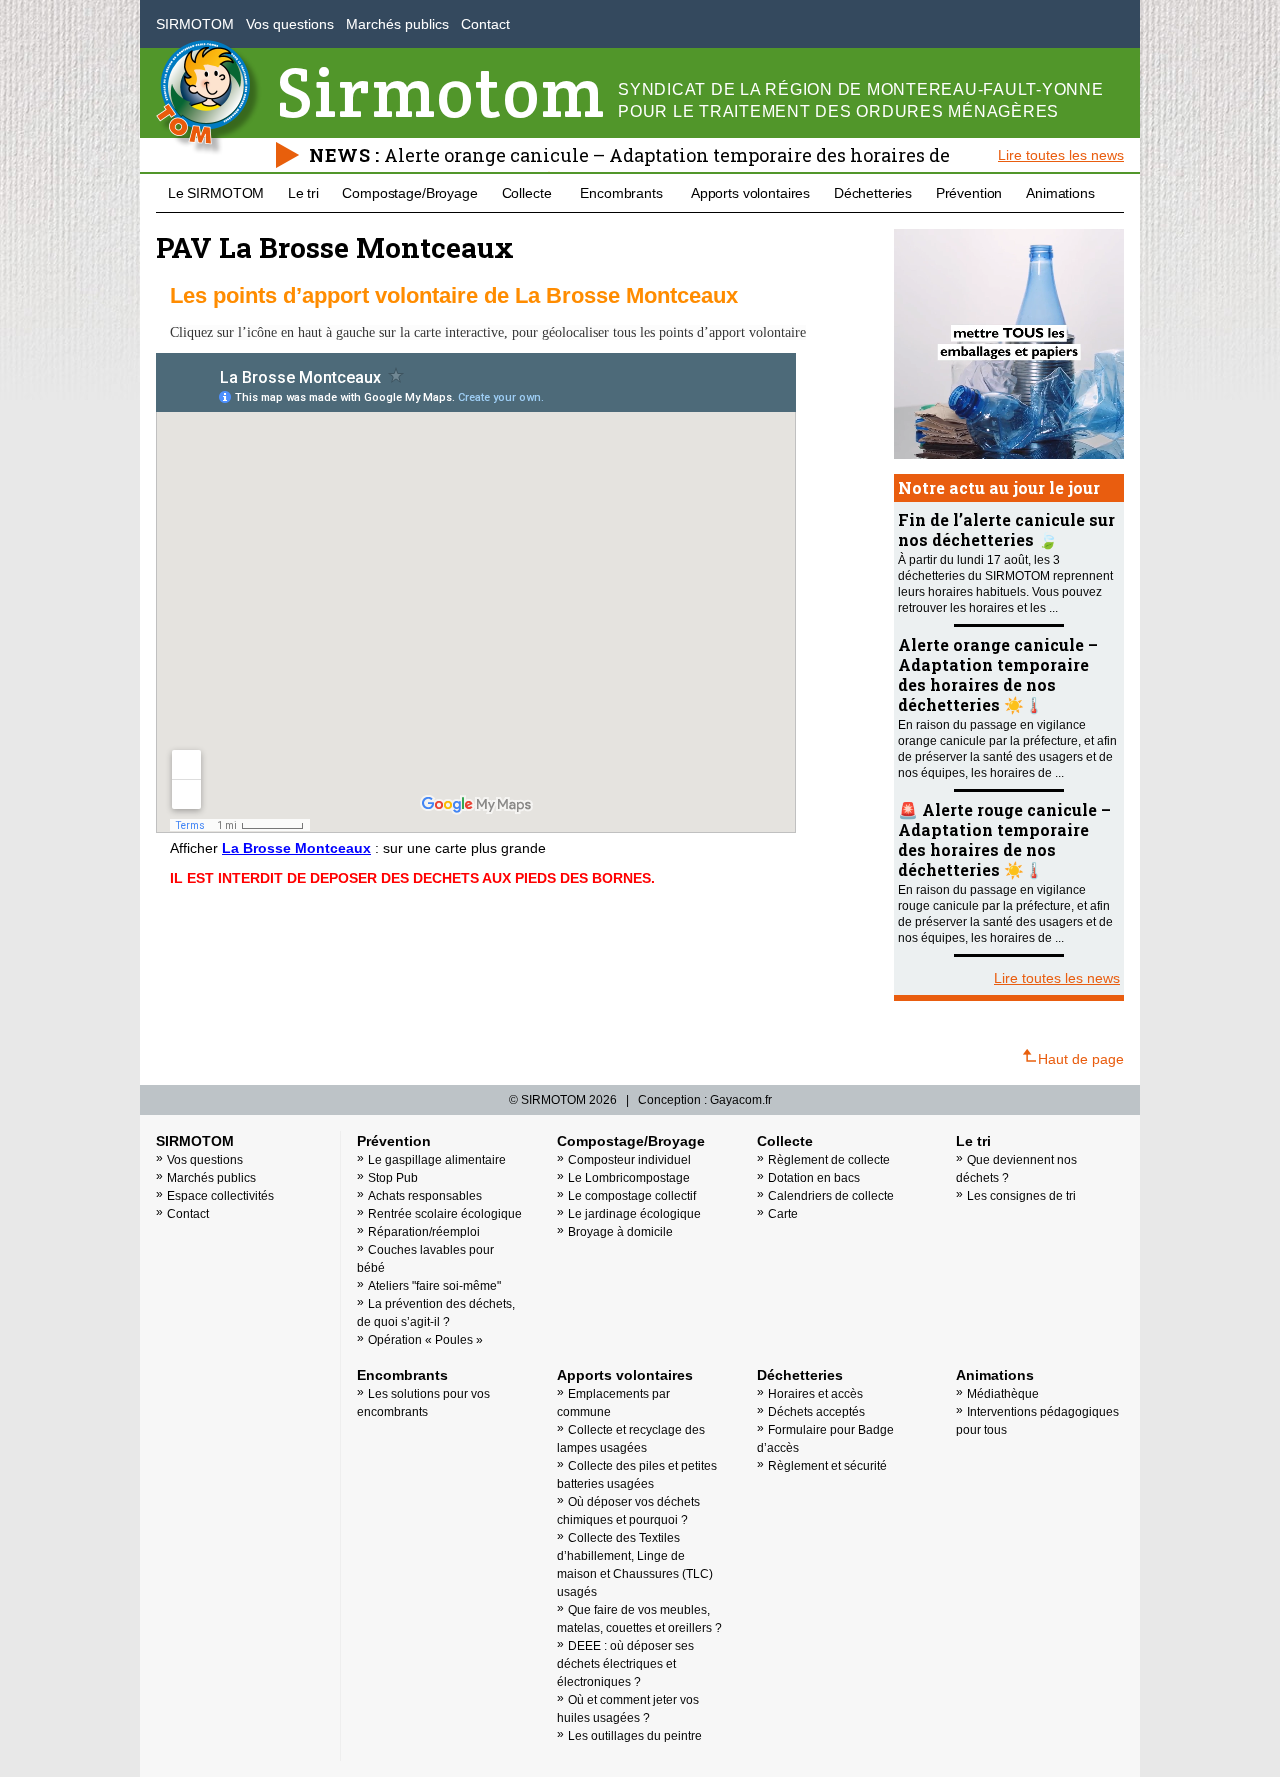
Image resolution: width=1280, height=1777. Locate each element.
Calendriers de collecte (831, 1196)
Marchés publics (397, 24)
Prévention (969, 193)
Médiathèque (1003, 1394)
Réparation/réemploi (424, 1232)
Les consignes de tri (1021, 1196)
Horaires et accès (815, 1394)
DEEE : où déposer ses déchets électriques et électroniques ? (625, 1664)
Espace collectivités (220, 1196)
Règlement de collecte (829, 1160)
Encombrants (621, 193)
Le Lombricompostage (629, 1178)
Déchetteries (873, 193)
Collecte (527, 193)
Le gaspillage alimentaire (437, 1160)
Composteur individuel (629, 1160)
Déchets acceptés (816, 1412)
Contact (485, 24)
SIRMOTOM (195, 24)
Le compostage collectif (632, 1196)
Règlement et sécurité (827, 1466)
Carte (783, 1214)
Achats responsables (425, 1196)
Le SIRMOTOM (216, 193)
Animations (1060, 193)
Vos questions (290, 24)
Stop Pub (393, 1178)
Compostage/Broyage (409, 193)
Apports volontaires (750, 193)
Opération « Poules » (425, 1340)
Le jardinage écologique (634, 1214)
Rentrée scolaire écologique (445, 1214)
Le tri (303, 193)
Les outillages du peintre (635, 1736)
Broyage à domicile (620, 1232)
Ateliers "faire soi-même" (434, 1286)
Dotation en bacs (814, 1178)
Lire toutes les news (1061, 155)
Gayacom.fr (741, 1100)
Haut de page (1081, 1059)
